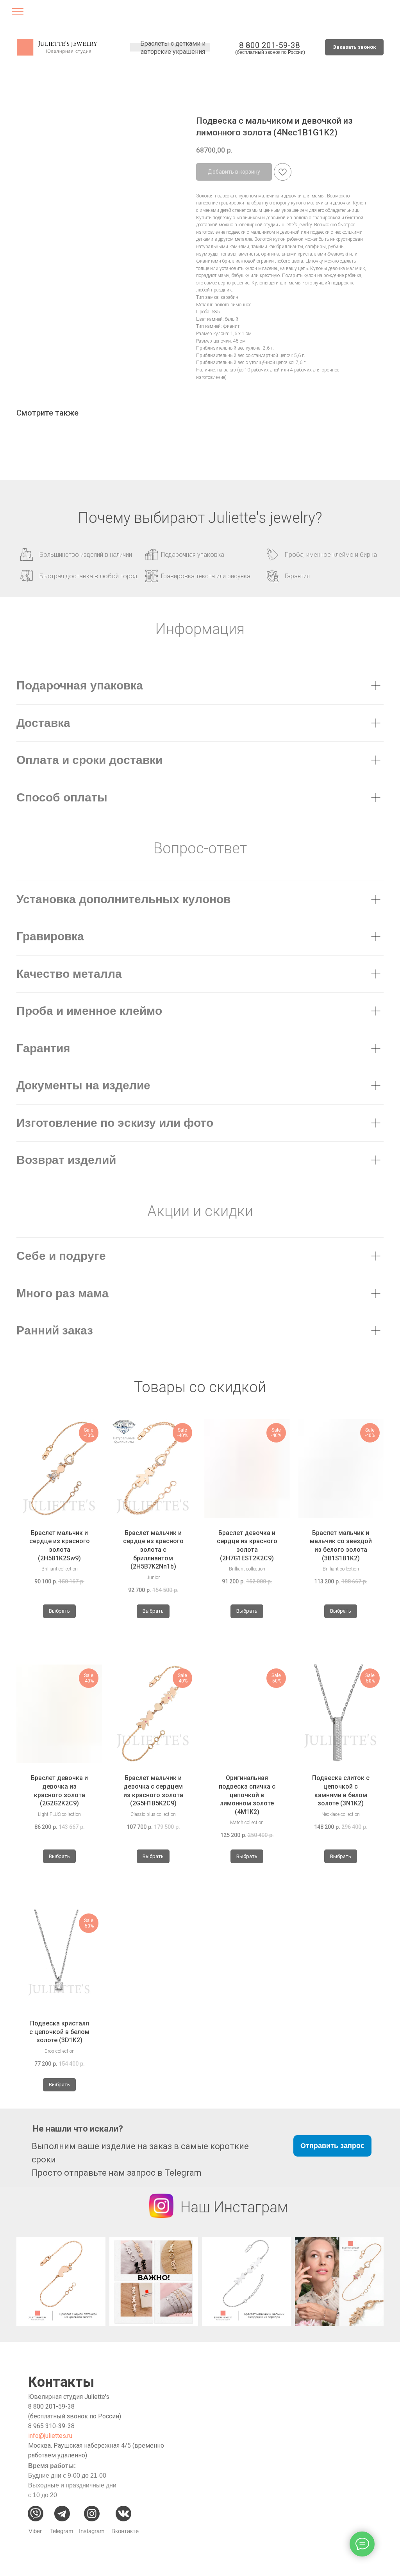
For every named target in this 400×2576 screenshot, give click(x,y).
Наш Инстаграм (234, 2207)
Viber (35, 2531)
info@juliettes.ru (50, 2436)
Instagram (92, 2531)
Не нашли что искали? (78, 2129)
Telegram (62, 2531)
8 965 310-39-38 (51, 2426)
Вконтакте (125, 2531)
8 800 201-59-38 (51, 2406)
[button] (354, 47)
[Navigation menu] (18, 14)
